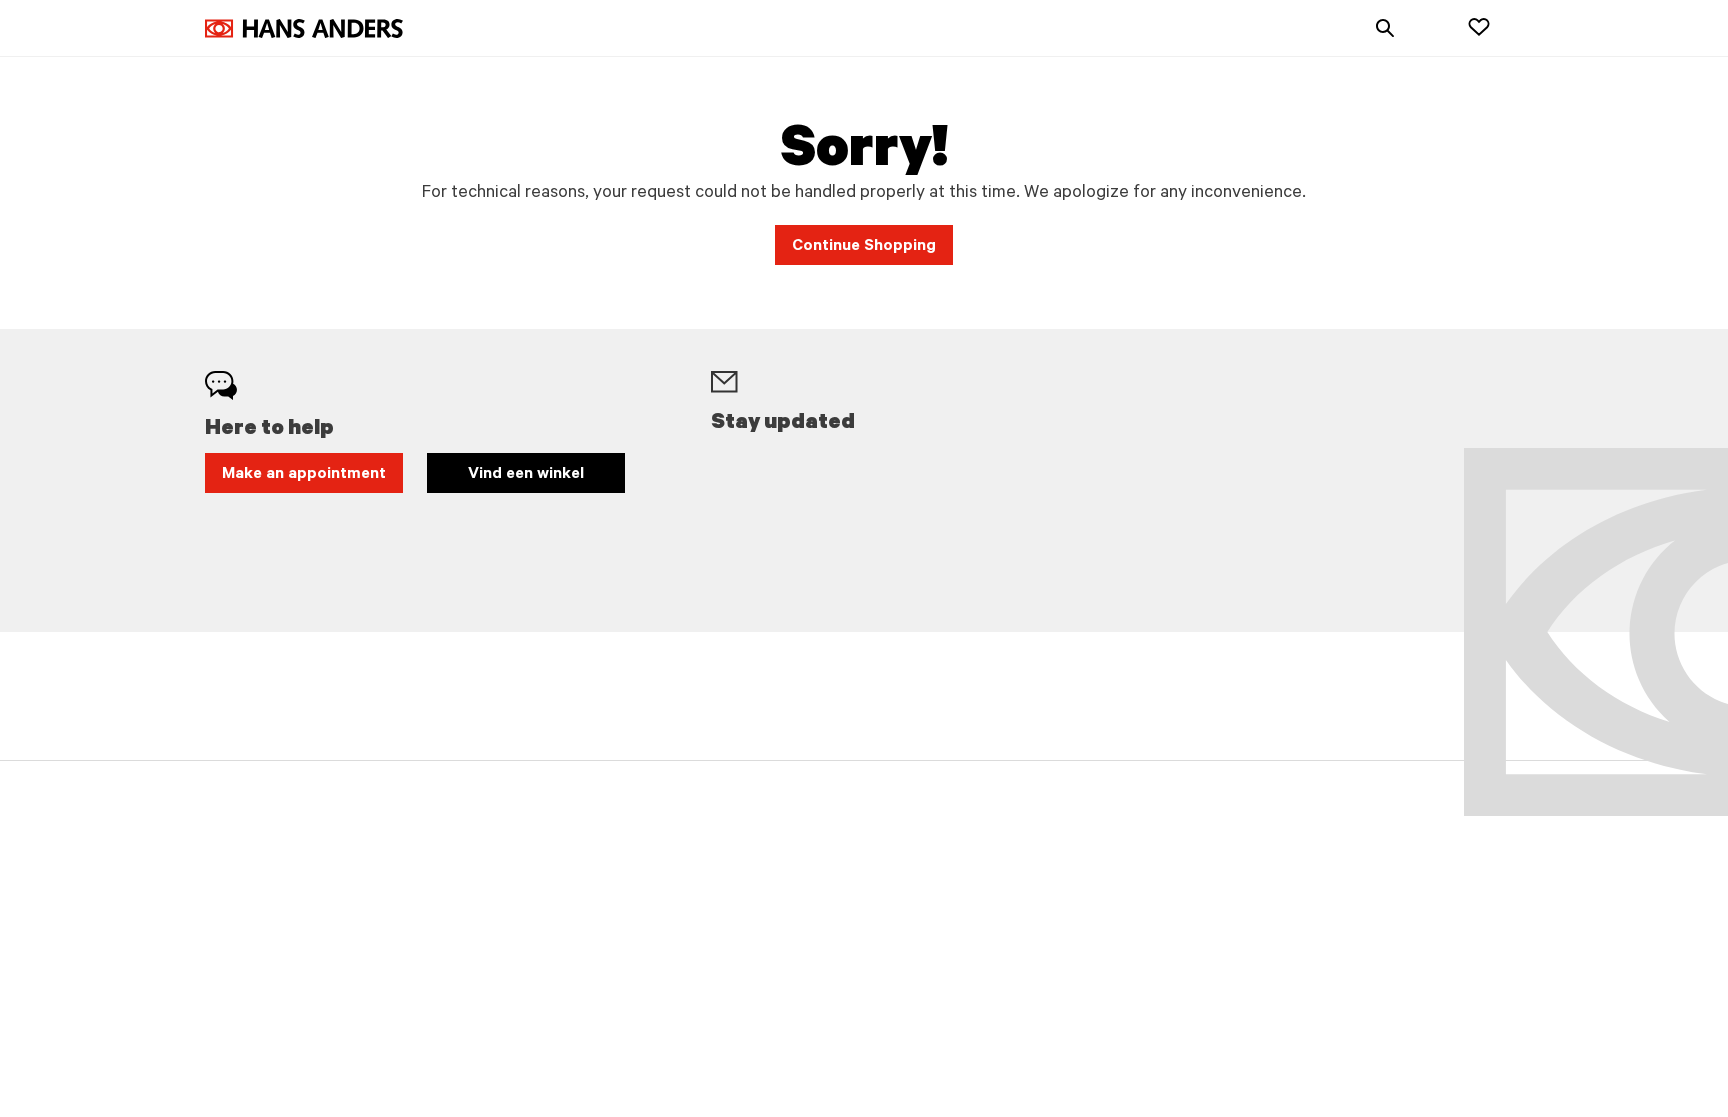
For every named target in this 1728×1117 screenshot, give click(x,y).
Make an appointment (304, 475)
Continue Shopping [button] (864, 247)
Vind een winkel (526, 475)
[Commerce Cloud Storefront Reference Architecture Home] (304, 28)
